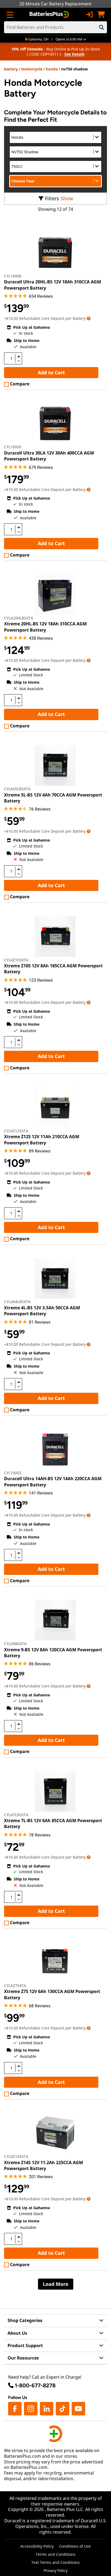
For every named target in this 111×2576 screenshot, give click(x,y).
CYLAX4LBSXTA (17, 1302)
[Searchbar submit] (102, 27)
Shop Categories (25, 2320)
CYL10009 (13, 447)
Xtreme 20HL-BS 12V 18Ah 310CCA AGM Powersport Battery (45, 627)
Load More (56, 2284)
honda (52, 69)
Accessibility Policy (37, 2546)
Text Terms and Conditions (55, 2562)
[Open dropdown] (89, 318)
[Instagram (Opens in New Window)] (31, 2409)
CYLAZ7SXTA (15, 1986)
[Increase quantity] (19, 356)
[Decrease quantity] (19, 361)
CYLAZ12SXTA (16, 1131)
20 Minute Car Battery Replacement (55, 4)
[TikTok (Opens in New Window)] (63, 2409)
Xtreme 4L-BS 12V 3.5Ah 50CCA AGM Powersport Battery (42, 1311)
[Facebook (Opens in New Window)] (15, 2409)
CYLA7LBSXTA (16, 1815)
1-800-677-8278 (35, 2385)
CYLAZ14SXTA (16, 2156)
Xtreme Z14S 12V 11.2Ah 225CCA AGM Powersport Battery (44, 2165)
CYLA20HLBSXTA (19, 618)
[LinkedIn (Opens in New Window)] (47, 2409)
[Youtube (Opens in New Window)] (78, 2409)
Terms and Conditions (55, 2554)
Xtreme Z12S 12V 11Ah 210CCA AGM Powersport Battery (42, 1140)
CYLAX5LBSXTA (17, 789)
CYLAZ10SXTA (16, 960)
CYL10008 (13, 276)
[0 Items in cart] (101, 15)
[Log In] (89, 15)
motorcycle (32, 69)
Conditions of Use (75, 2546)
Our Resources (23, 2358)
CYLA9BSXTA (15, 1644)
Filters (52, 198)
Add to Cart (51, 372)
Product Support (25, 2345)
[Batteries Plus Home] (50, 15)
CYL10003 (13, 1473)
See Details (74, 54)
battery (11, 69)
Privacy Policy (56, 2570)
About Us (17, 2333)
